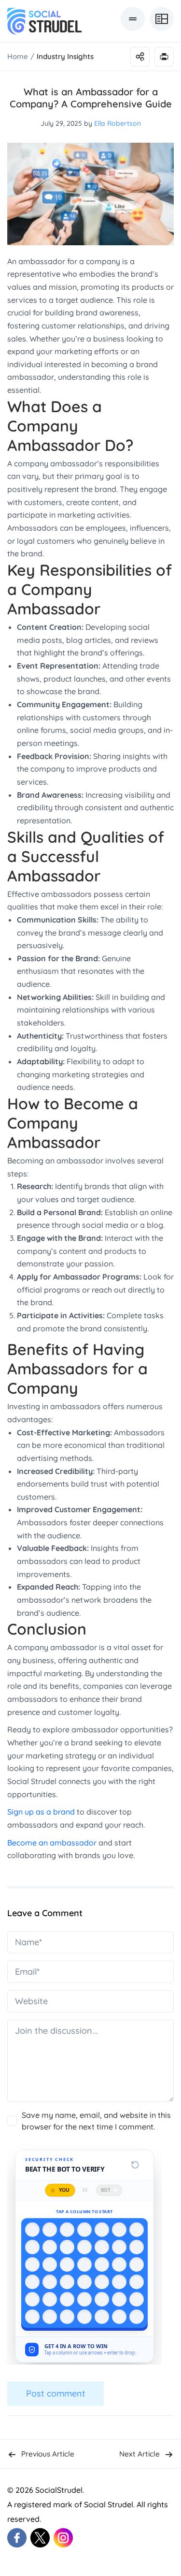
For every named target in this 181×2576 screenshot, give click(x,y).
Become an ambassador (52, 1843)
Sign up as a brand (41, 1812)
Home (18, 56)
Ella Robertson (118, 123)
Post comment (56, 2393)
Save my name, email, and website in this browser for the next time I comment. (96, 2121)
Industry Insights (65, 56)
